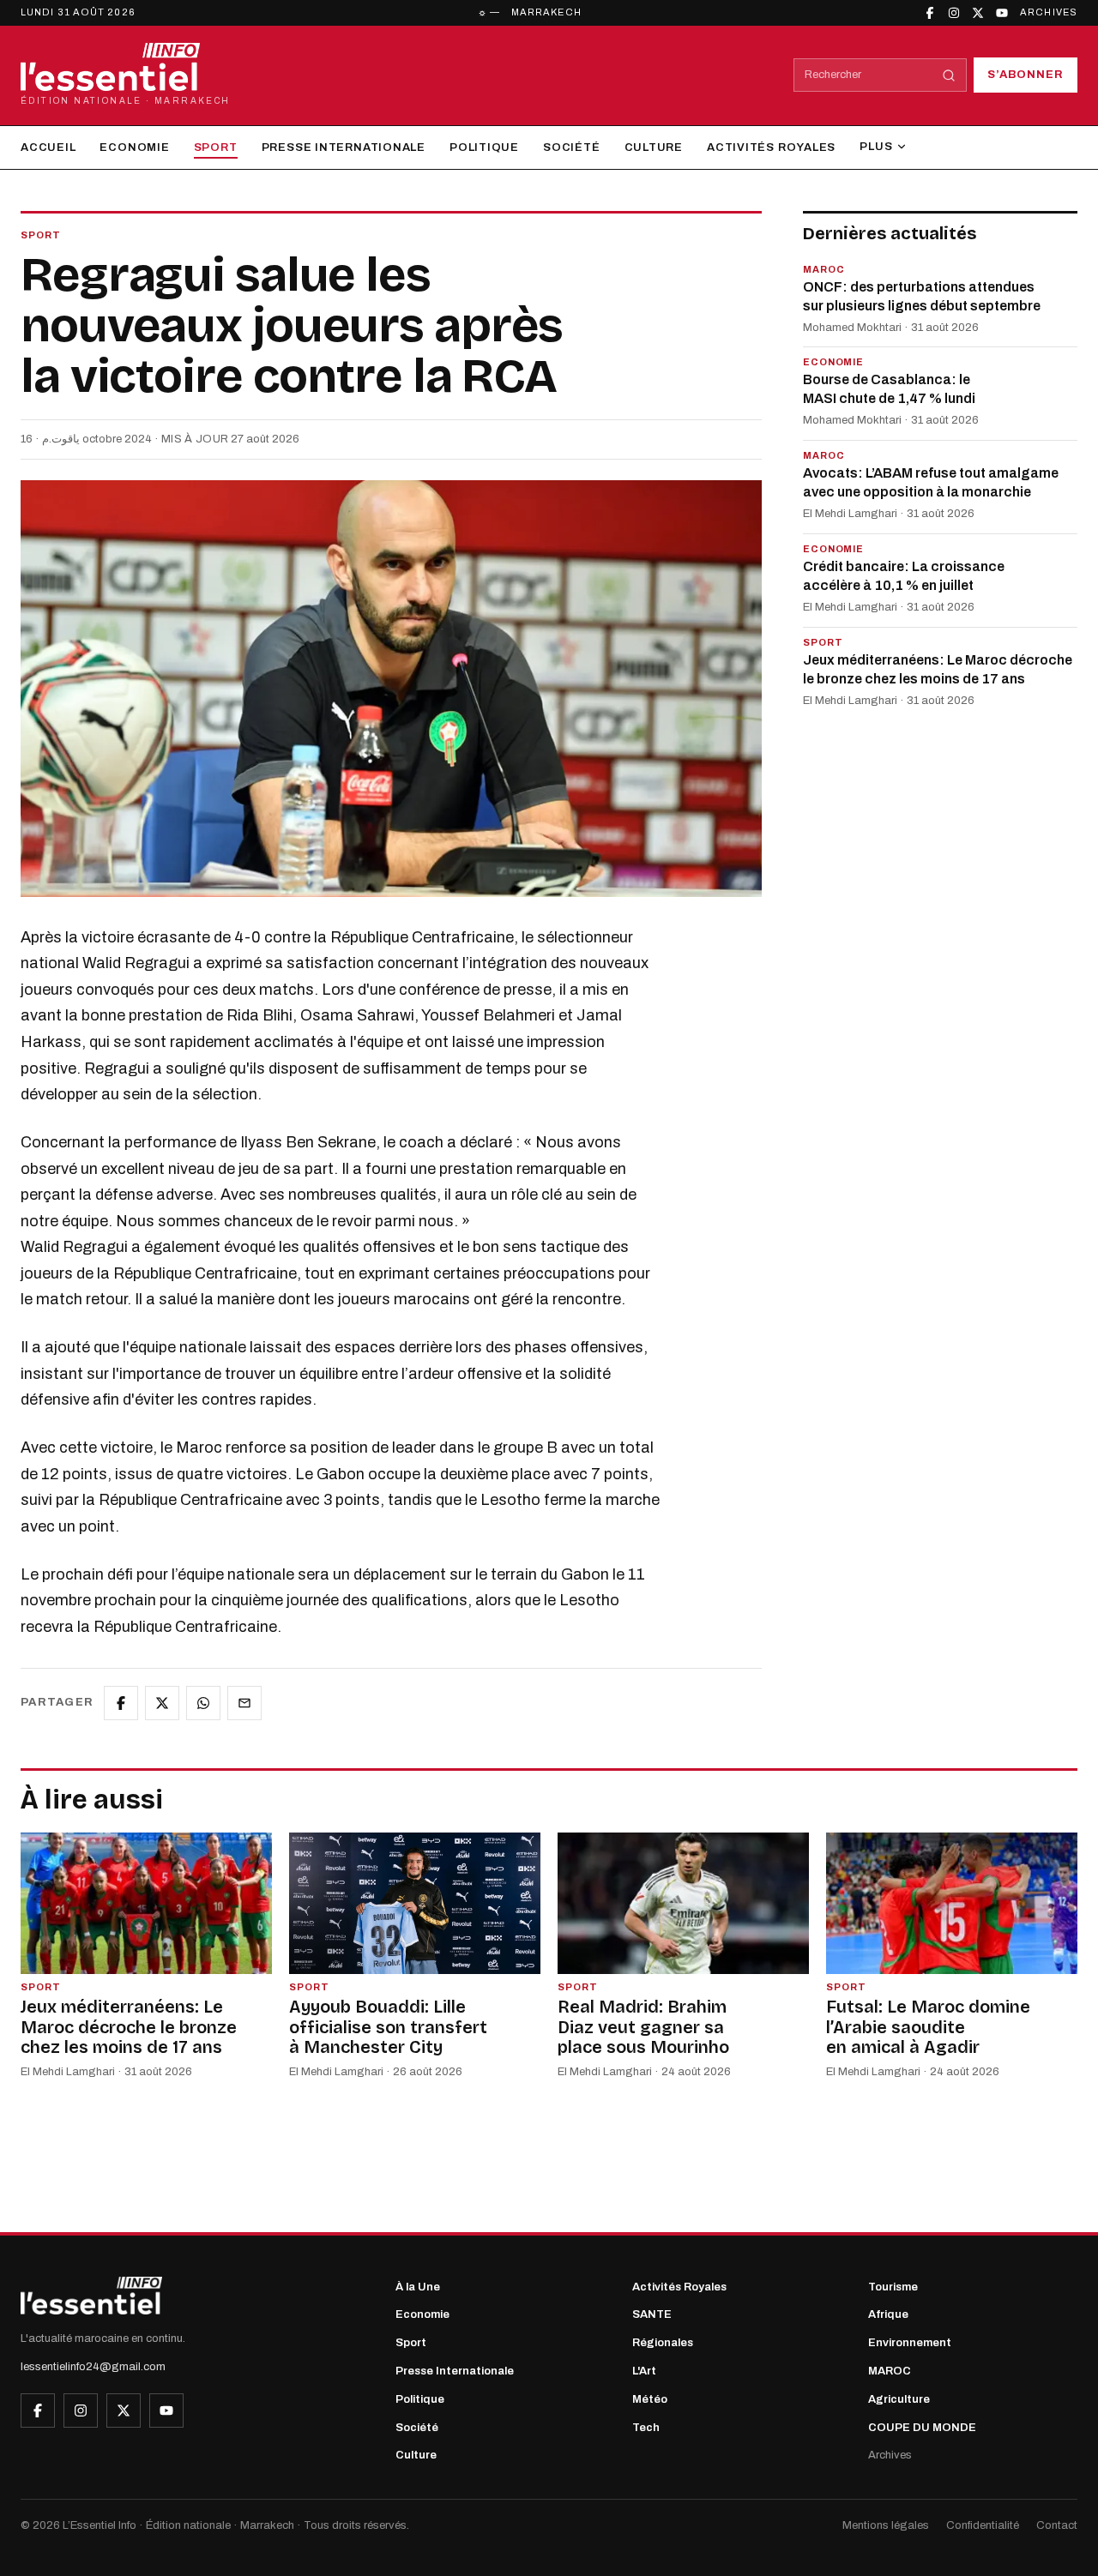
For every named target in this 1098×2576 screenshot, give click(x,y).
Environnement (910, 2343)
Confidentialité (983, 2525)
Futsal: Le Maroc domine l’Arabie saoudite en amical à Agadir (928, 2027)
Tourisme (893, 2287)
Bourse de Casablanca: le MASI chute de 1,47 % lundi (889, 390)
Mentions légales (886, 2525)
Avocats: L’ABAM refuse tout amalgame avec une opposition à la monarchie (931, 483)
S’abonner (1026, 75)
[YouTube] (1002, 13)
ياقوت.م (61, 439)
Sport (216, 147)
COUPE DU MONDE (922, 2428)
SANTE (652, 2314)
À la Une (418, 2287)
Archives (1049, 12)
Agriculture (899, 2399)
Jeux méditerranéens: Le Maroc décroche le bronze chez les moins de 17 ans (938, 669)
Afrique (888, 2314)
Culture (654, 147)
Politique (484, 147)
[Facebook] (930, 13)
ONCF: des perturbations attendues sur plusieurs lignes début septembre (922, 296)
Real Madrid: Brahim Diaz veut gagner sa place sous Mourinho (643, 2027)
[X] (978, 13)
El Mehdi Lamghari (850, 515)
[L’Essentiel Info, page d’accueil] (91, 2296)
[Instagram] (954, 13)
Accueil (48, 147)
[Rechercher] (949, 75)
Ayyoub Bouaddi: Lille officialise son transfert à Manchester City (388, 2027)
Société (571, 147)
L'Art (644, 2371)
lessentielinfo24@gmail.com (93, 2367)
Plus (876, 147)
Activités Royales (771, 147)
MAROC (890, 2371)
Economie (134, 147)
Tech (646, 2428)
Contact (1057, 2525)
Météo (650, 2399)
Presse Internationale (344, 147)
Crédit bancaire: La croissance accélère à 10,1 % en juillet (904, 576)
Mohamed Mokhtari (852, 328)
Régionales (663, 2343)
